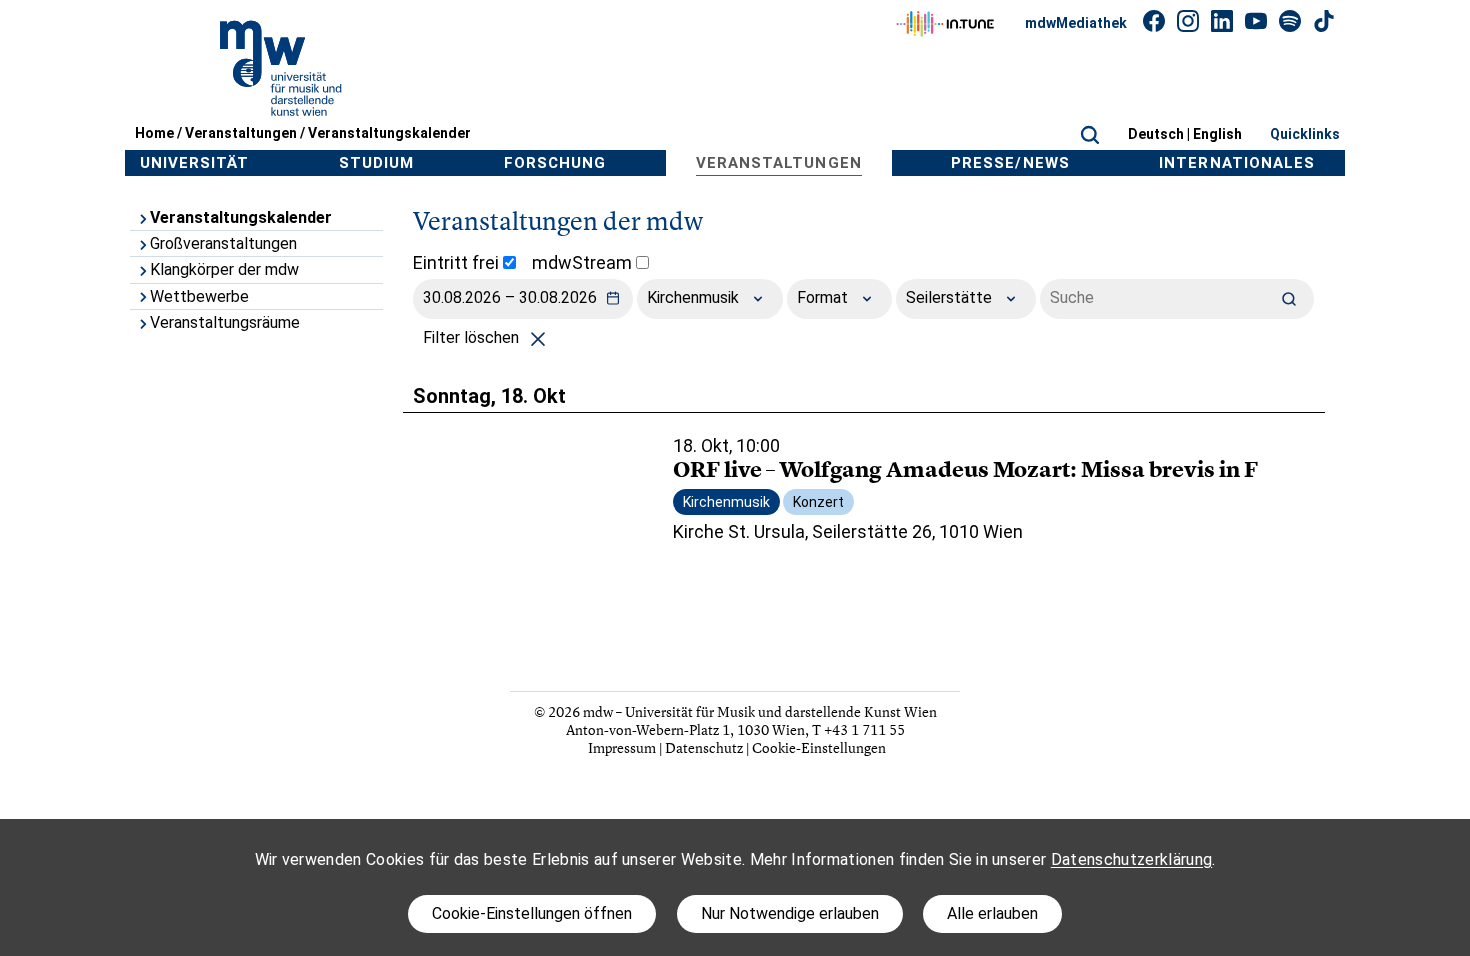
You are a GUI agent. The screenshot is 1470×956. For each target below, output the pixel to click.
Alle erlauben (992, 913)
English (1217, 134)
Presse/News (1010, 163)
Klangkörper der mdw (224, 269)
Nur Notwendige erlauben (790, 913)
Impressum (622, 747)
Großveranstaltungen (223, 243)
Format (824, 297)
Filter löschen (473, 337)
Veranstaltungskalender (389, 133)
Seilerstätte (951, 297)
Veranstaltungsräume (225, 322)
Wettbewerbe (199, 296)
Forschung (555, 163)
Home (154, 133)
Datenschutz (704, 747)
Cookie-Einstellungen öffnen (532, 913)
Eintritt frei (458, 262)
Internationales (1237, 163)
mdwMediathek (1076, 23)
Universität (195, 163)
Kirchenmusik (695, 297)
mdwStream (584, 262)
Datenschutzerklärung (1131, 859)
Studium (376, 163)
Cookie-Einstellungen (819, 747)
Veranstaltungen (241, 133)
